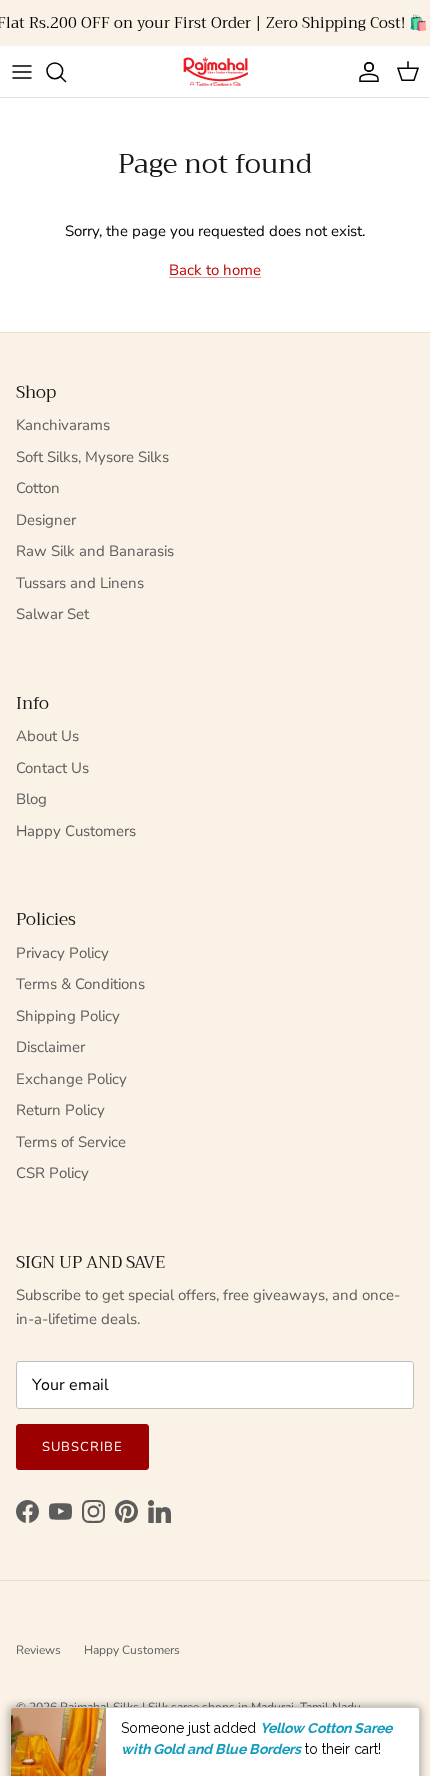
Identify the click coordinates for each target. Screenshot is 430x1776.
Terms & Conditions (80, 984)
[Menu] (22, 72)
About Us (47, 736)
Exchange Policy (71, 1079)
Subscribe (82, 1447)
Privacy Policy (62, 953)
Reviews (38, 1650)
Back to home (215, 270)
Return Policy (60, 1110)
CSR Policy (52, 1173)
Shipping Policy (68, 1016)
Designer (46, 520)
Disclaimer (50, 1047)
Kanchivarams (63, 425)
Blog (31, 799)
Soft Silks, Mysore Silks (92, 457)
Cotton (38, 488)
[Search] (66, 72)
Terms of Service (71, 1142)
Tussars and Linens (80, 583)
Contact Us (52, 768)
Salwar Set (52, 614)
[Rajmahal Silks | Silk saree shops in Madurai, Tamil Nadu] (215, 71)
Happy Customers (76, 831)
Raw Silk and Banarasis (95, 551)
